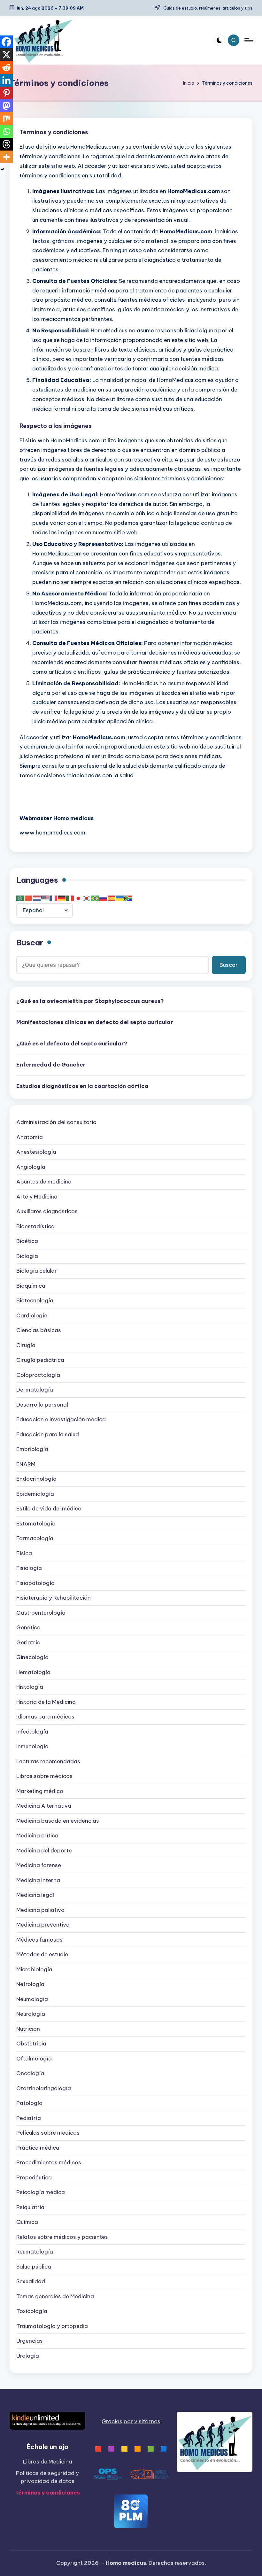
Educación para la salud (48, 1434)
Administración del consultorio (56, 1122)
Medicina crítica (37, 1835)
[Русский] (104, 898)
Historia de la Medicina (46, 1702)
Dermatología (35, 1390)
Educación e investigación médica (61, 1419)
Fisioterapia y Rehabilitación (54, 1598)
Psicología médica (41, 2192)
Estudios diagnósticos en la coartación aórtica (82, 1086)
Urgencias (30, 2341)
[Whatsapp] (6, 131)
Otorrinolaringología (44, 2088)
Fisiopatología (35, 1583)
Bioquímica (31, 1286)
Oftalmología (34, 2059)
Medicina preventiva (43, 1925)
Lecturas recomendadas (48, 1761)
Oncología (30, 2073)
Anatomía (30, 1137)
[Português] (95, 898)
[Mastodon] (6, 106)
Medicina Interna (38, 1880)
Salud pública (34, 2267)
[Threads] (6, 144)
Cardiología (32, 1315)
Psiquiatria (30, 2207)
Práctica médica (38, 2148)
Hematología (33, 1672)
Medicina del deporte (44, 1851)
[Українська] (120, 898)
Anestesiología (36, 1152)
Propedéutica (34, 2177)
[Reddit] (6, 67)
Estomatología (36, 1524)
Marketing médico (40, 1791)
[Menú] (248, 40)
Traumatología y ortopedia (52, 2326)
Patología (29, 2103)
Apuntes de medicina (44, 1182)
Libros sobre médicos (44, 1776)
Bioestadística (35, 1226)
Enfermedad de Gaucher (51, 1065)
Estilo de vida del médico (49, 1509)
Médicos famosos (39, 1940)
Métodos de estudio (42, 1954)
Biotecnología (35, 1300)
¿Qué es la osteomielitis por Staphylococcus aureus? (90, 1001)
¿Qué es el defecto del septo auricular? (72, 1044)
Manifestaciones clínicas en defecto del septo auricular (95, 1022)
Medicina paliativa (40, 1910)
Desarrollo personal (42, 1405)
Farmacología (35, 1538)
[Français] (54, 898)
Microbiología (34, 1969)
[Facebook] (6, 42)
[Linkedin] (6, 80)
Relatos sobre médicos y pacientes (62, 2237)
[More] (6, 157)
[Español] (112, 898)
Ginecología (32, 1657)
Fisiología (29, 1568)
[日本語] (79, 898)
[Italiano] (70, 898)
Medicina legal (35, 1895)
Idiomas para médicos (45, 1717)
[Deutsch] (62, 898)
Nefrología (30, 1984)
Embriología (32, 1449)
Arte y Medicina (37, 1197)
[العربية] (20, 898)
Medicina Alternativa (44, 1806)
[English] (45, 898)
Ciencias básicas (39, 1330)
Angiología (31, 1167)
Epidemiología (35, 1494)
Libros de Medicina (48, 2462)
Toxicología (32, 2311)
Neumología (32, 1999)
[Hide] (3, 169)
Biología (27, 1256)
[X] (6, 55)
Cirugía (26, 1345)
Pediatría (29, 2118)
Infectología (32, 1732)
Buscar (30, 943)
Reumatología (35, 2252)
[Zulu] (128, 898)
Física (24, 1553)
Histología (30, 1687)
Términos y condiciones (47, 2493)
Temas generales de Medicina (55, 2296)
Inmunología (32, 1746)
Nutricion (28, 2029)
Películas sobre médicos (48, 2133)
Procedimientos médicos (49, 2162)
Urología (28, 2356)
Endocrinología (36, 1479)
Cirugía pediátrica (40, 1360)
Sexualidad (31, 2281)
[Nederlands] (37, 898)
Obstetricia (31, 2044)
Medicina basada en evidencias (58, 1821)
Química (27, 2222)
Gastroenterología (41, 1613)
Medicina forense (39, 1865)
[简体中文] (29, 898)
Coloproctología (38, 1375)
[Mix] (6, 119)
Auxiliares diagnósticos (47, 1211)
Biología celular (37, 1271)
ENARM (26, 1464)
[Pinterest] (6, 93)
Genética (28, 1627)
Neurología (31, 2014)
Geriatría (28, 1642)
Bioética (27, 1241)
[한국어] (87, 898)
